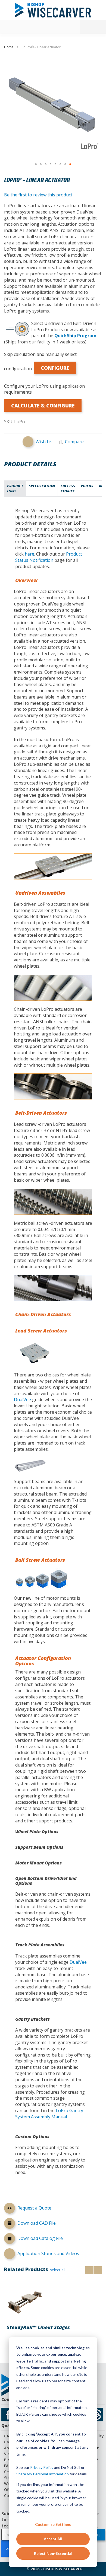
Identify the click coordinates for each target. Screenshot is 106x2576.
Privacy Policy (42, 2467)
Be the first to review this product (38, 195)
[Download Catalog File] (10, 2239)
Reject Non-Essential (53, 2553)
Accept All (53, 2539)
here (29, 554)
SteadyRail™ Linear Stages (38, 2327)
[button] (36, 164)
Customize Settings (53, 2524)
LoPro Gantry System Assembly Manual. (49, 2114)
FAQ (8, 2466)
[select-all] (58, 2270)
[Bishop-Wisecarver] (53, 10)
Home (9, 47)
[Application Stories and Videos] (10, 2254)
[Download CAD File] (10, 2224)
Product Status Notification (49, 557)
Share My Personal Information (43, 2474)
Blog (8, 2460)
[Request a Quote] (10, 2209)
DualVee (22, 1399)
